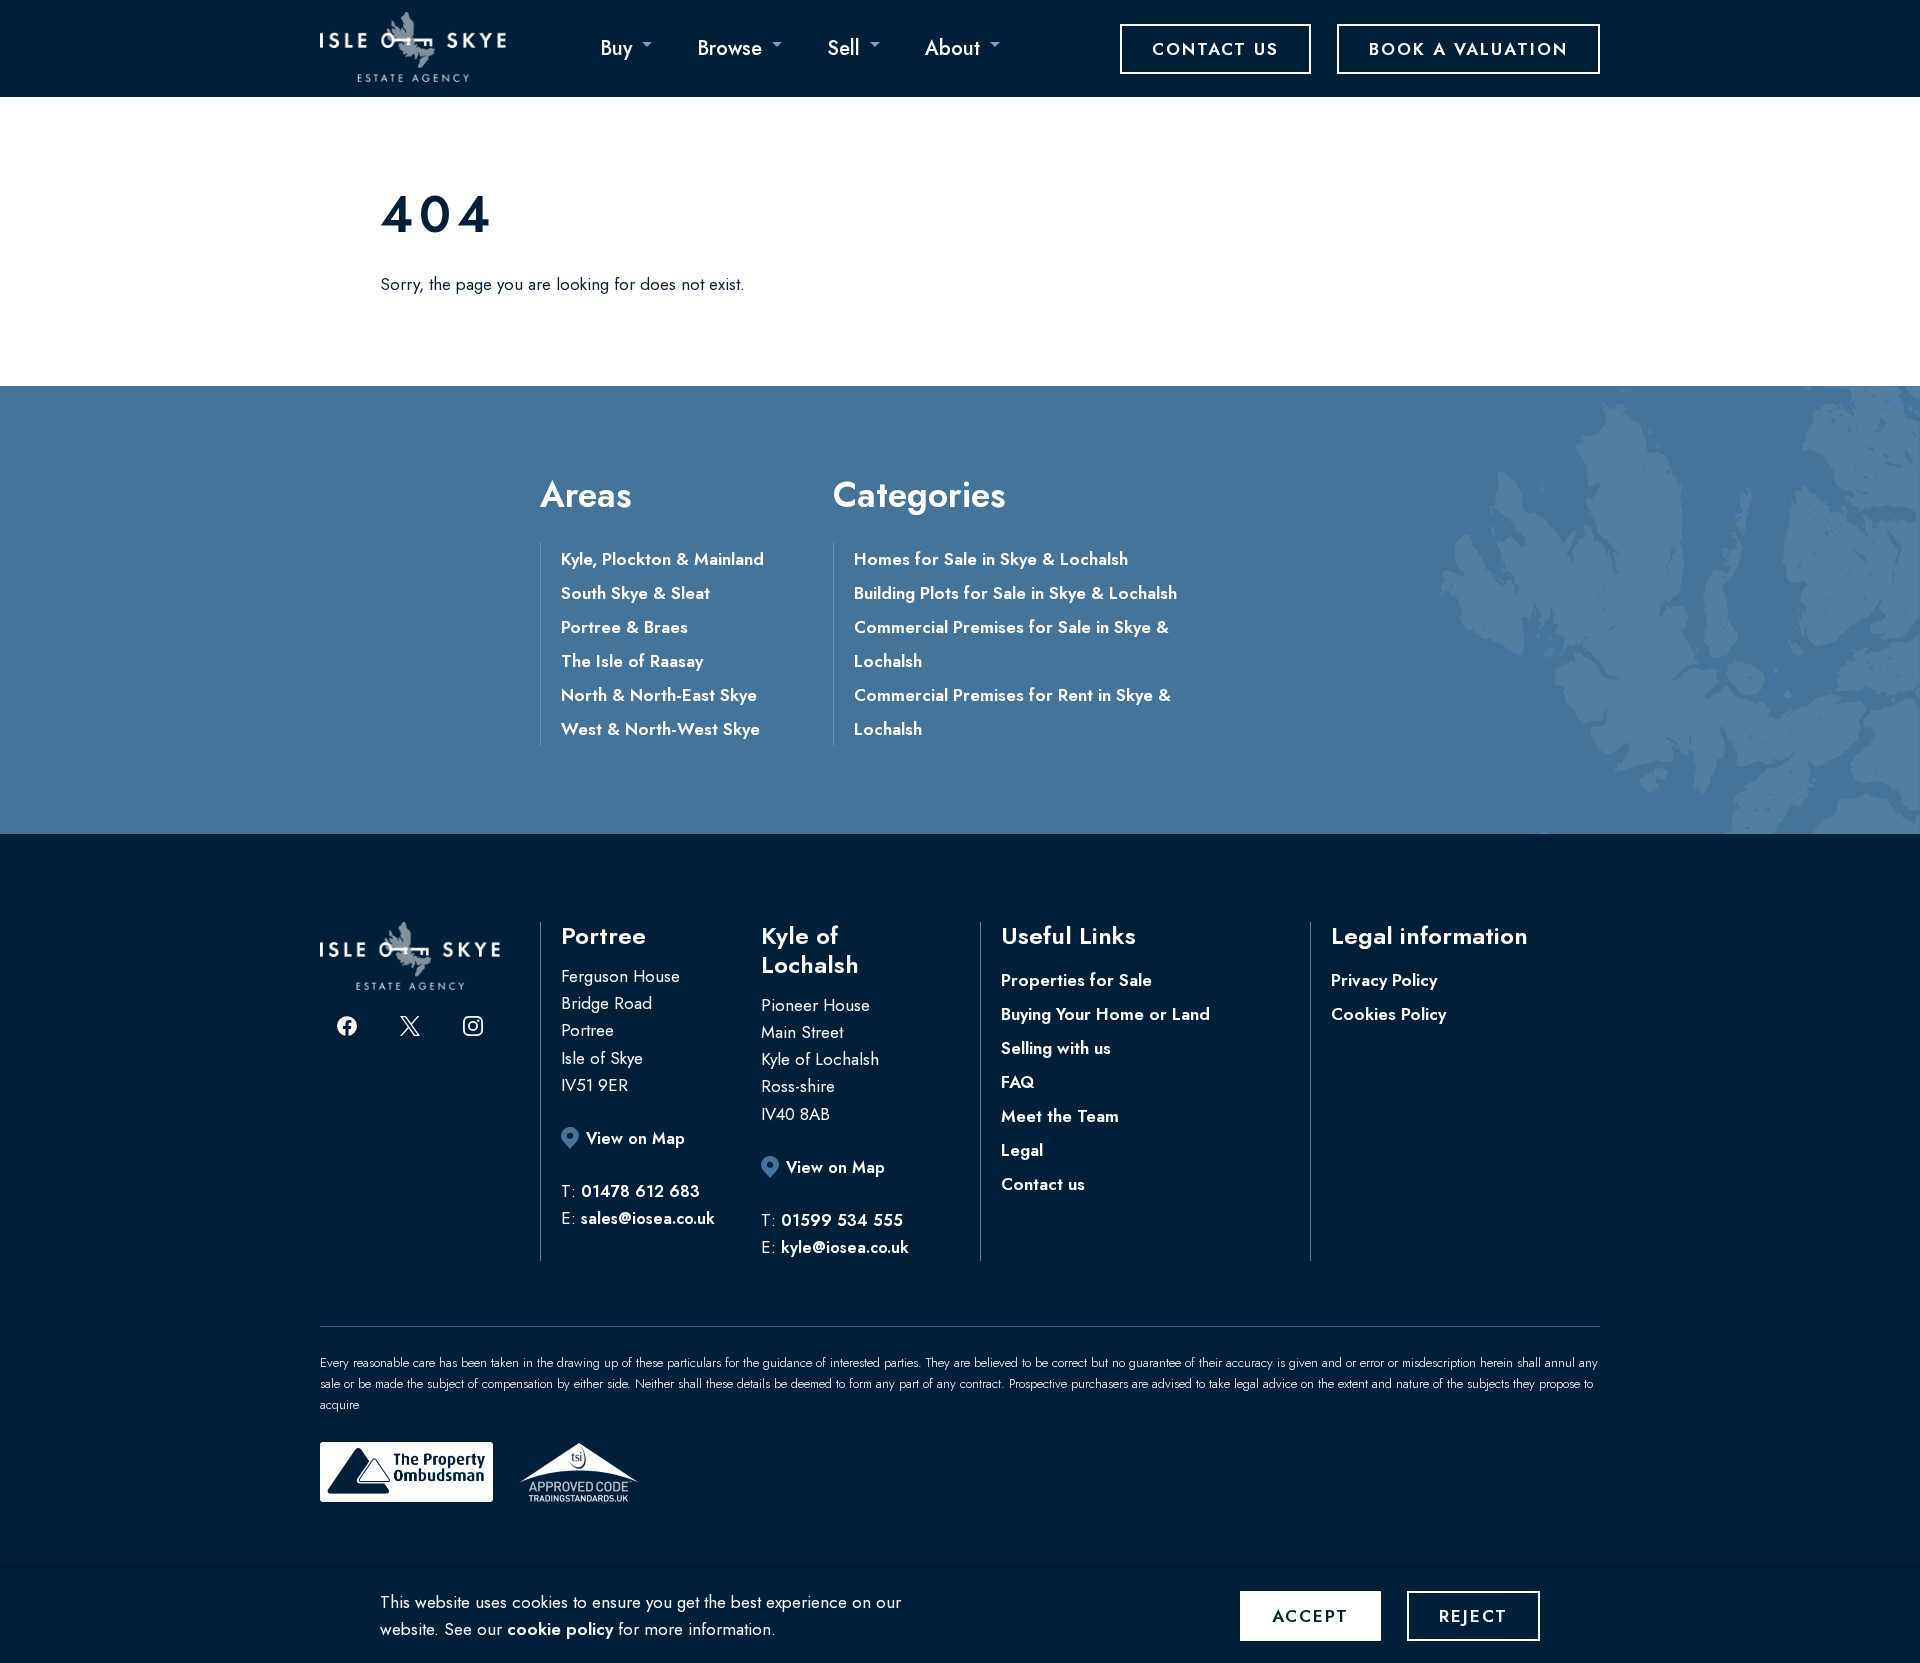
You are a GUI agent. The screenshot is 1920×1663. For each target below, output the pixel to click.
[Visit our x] (410, 1026)
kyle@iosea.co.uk (845, 1247)
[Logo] (413, 47)
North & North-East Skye (659, 695)
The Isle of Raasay (632, 661)
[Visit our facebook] (347, 1026)
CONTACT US (1215, 49)
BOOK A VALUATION (1468, 49)
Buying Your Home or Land (1105, 1014)
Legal (1022, 1150)
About (952, 48)
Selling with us (1056, 1048)
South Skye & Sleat (635, 593)
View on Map (635, 1138)
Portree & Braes (624, 627)
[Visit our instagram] (473, 1026)
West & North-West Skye (660, 729)
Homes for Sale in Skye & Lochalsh (991, 559)
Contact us (1043, 1184)
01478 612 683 (640, 1191)
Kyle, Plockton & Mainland (662, 559)
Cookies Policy (1388, 1014)
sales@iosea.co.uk (648, 1218)
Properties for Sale (1076, 980)
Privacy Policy (1384, 980)
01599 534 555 (842, 1220)
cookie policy (560, 1629)
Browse (729, 48)
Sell (843, 48)
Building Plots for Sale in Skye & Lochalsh (1015, 593)
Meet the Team (1060, 1116)
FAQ (1017, 1082)
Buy (616, 48)
